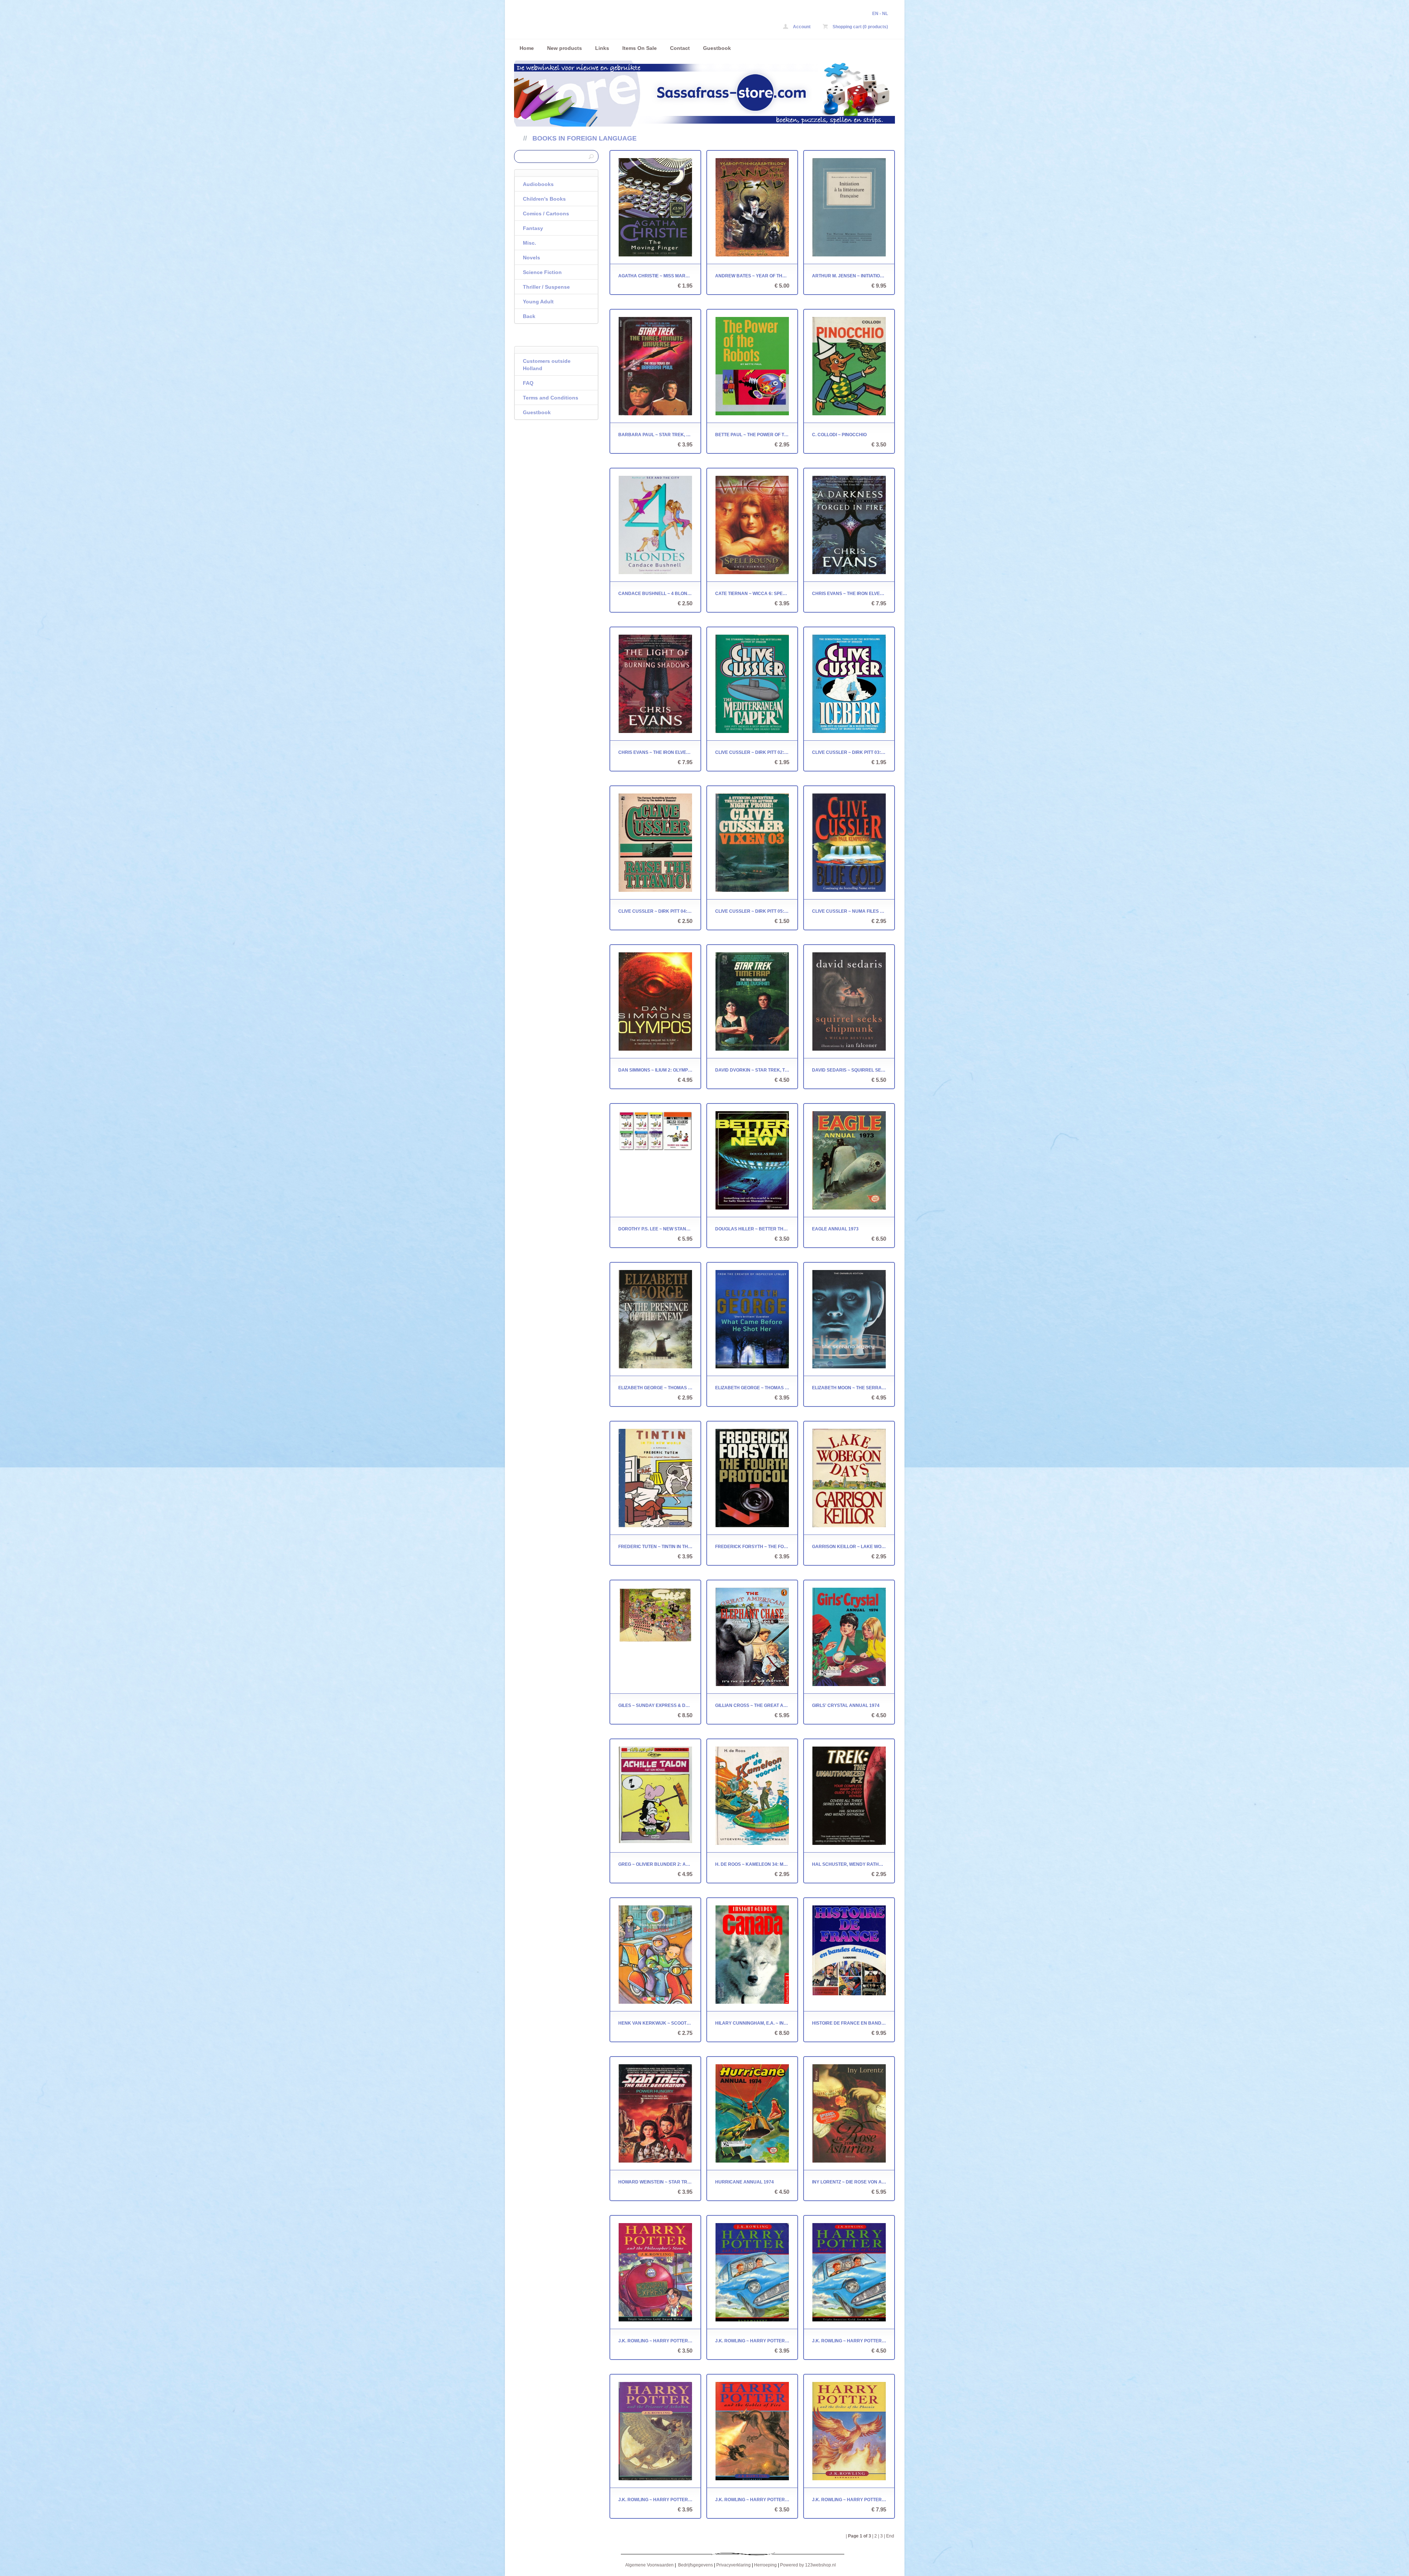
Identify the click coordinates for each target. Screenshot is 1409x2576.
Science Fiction (542, 272)
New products (565, 48)
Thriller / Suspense (546, 287)
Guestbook (717, 48)
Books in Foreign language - (611, 21)
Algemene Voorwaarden (649, 2565)
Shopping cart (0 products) (860, 27)
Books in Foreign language (585, 138)
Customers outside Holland (547, 365)
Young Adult (538, 302)
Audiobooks (538, 184)
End (890, 2536)
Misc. (529, 243)
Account (801, 27)
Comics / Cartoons (546, 214)
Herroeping (765, 2565)
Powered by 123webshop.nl (808, 2565)
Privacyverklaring (733, 2565)
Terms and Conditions (551, 398)
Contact (680, 48)
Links (602, 48)
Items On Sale (640, 48)
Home (527, 48)
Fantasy (533, 228)
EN (875, 14)
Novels (531, 258)
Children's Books (544, 199)
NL (885, 14)
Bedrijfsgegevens (696, 2565)
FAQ (528, 383)
